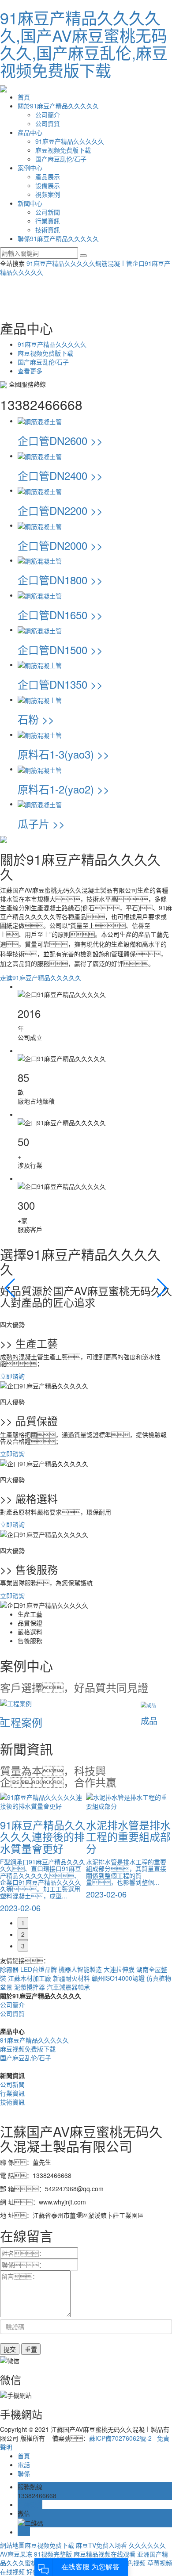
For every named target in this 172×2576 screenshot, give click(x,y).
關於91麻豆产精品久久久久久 (58, 106)
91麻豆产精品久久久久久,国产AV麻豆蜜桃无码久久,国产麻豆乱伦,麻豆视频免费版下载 (84, 44)
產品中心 (30, 132)
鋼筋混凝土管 (114, 263)
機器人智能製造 (81, 1969)
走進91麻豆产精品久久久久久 (41, 977)
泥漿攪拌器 (30, 1987)
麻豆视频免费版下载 (63, 150)
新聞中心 (30, 203)
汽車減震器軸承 (68, 1987)
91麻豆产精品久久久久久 (70, 141)
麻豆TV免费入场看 (101, 2545)
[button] (10, 1288)
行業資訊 (48, 221)
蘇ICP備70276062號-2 (120, 2438)
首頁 (24, 97)
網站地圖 (12, 2545)
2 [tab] (23, 1934)
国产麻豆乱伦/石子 (61, 159)
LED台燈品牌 (39, 1969)
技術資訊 (48, 230)
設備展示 (48, 185)
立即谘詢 (12, 1376)
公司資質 (48, 123)
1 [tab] (23, 1923)
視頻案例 (48, 194)
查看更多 (30, 371)
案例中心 (30, 168)
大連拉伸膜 (120, 1969)
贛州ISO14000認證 (119, 1978)
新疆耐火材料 (72, 1978)
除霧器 (10, 1969)
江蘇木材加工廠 (30, 1978)
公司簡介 (48, 115)
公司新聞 (48, 212)
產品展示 (48, 176)
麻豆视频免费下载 (49, 2545)
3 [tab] (23, 1946)
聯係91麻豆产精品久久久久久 (58, 238)
